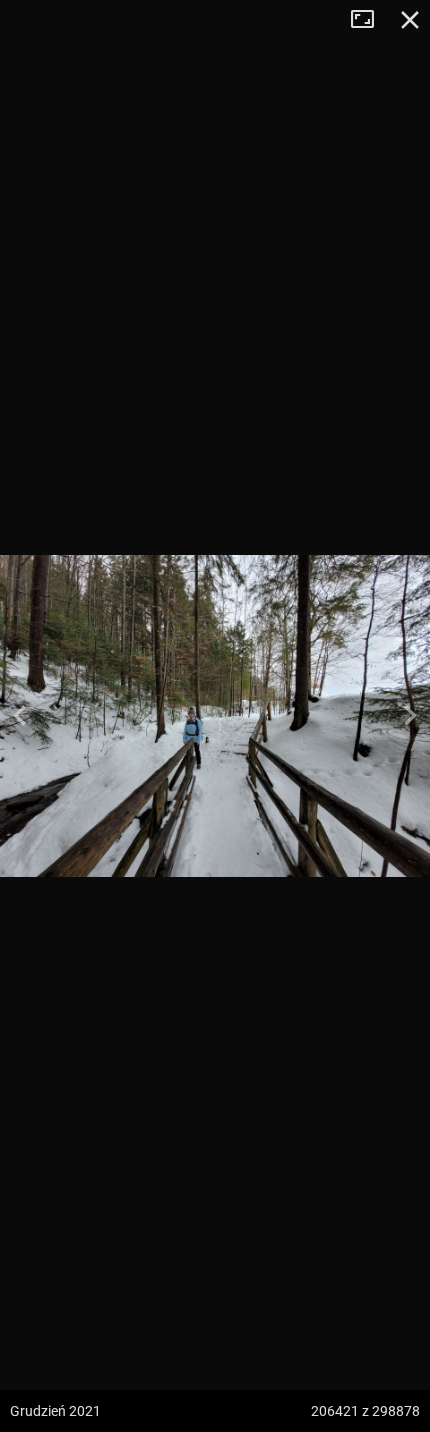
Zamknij (410, 20)
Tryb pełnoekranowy (370, 20)
